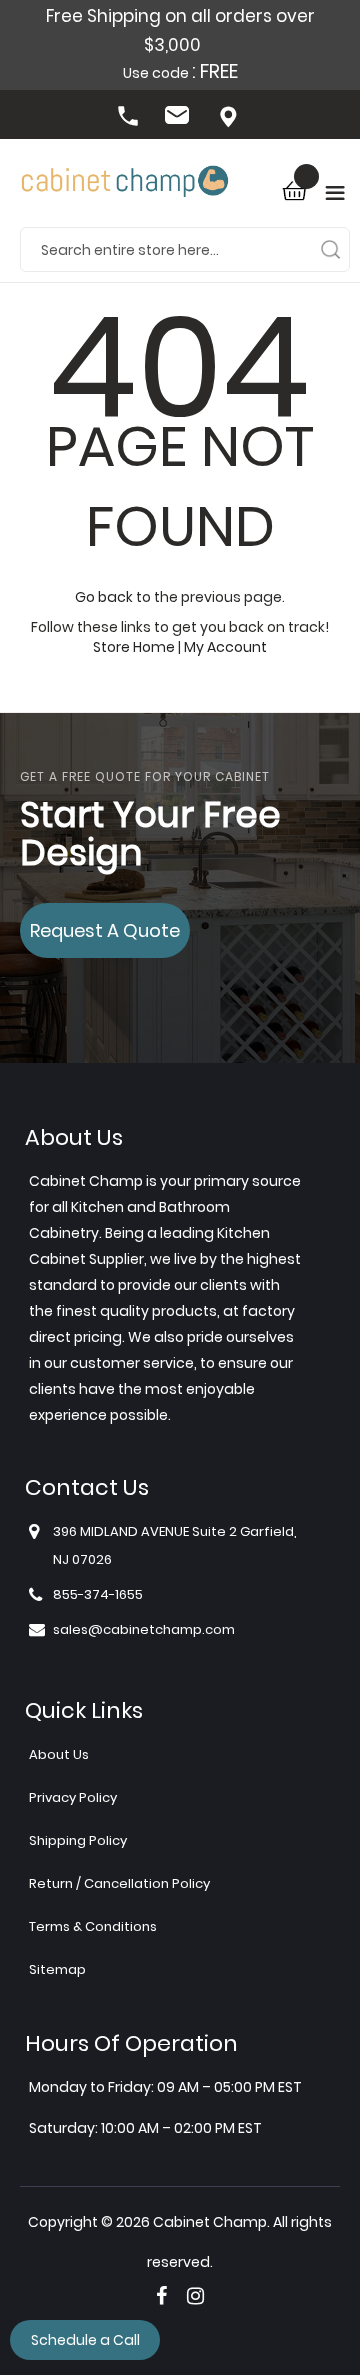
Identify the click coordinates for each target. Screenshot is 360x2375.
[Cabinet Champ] (125, 183)
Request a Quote (105, 930)
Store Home (134, 647)
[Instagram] (195, 2296)
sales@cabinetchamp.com (180, 118)
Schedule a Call (85, 2340)
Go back (104, 597)
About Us (59, 1754)
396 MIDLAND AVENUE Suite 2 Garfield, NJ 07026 (230, 118)
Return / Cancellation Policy (119, 1883)
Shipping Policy (78, 1840)
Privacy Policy (73, 1797)
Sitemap (57, 1969)
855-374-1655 (130, 118)
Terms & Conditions (93, 1926)
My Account (225, 647)
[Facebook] (161, 2296)
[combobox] (185, 249)
